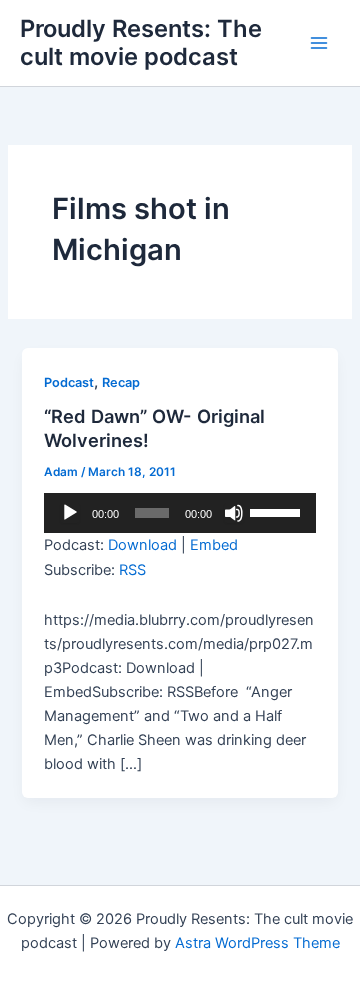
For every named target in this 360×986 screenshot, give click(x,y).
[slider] (278, 511)
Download (142, 545)
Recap (121, 382)
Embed (214, 545)
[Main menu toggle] (319, 43)
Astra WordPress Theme (257, 943)
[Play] (70, 513)
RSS (132, 570)
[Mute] (234, 513)
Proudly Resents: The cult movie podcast (141, 42)
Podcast (69, 382)
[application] (179, 513)
